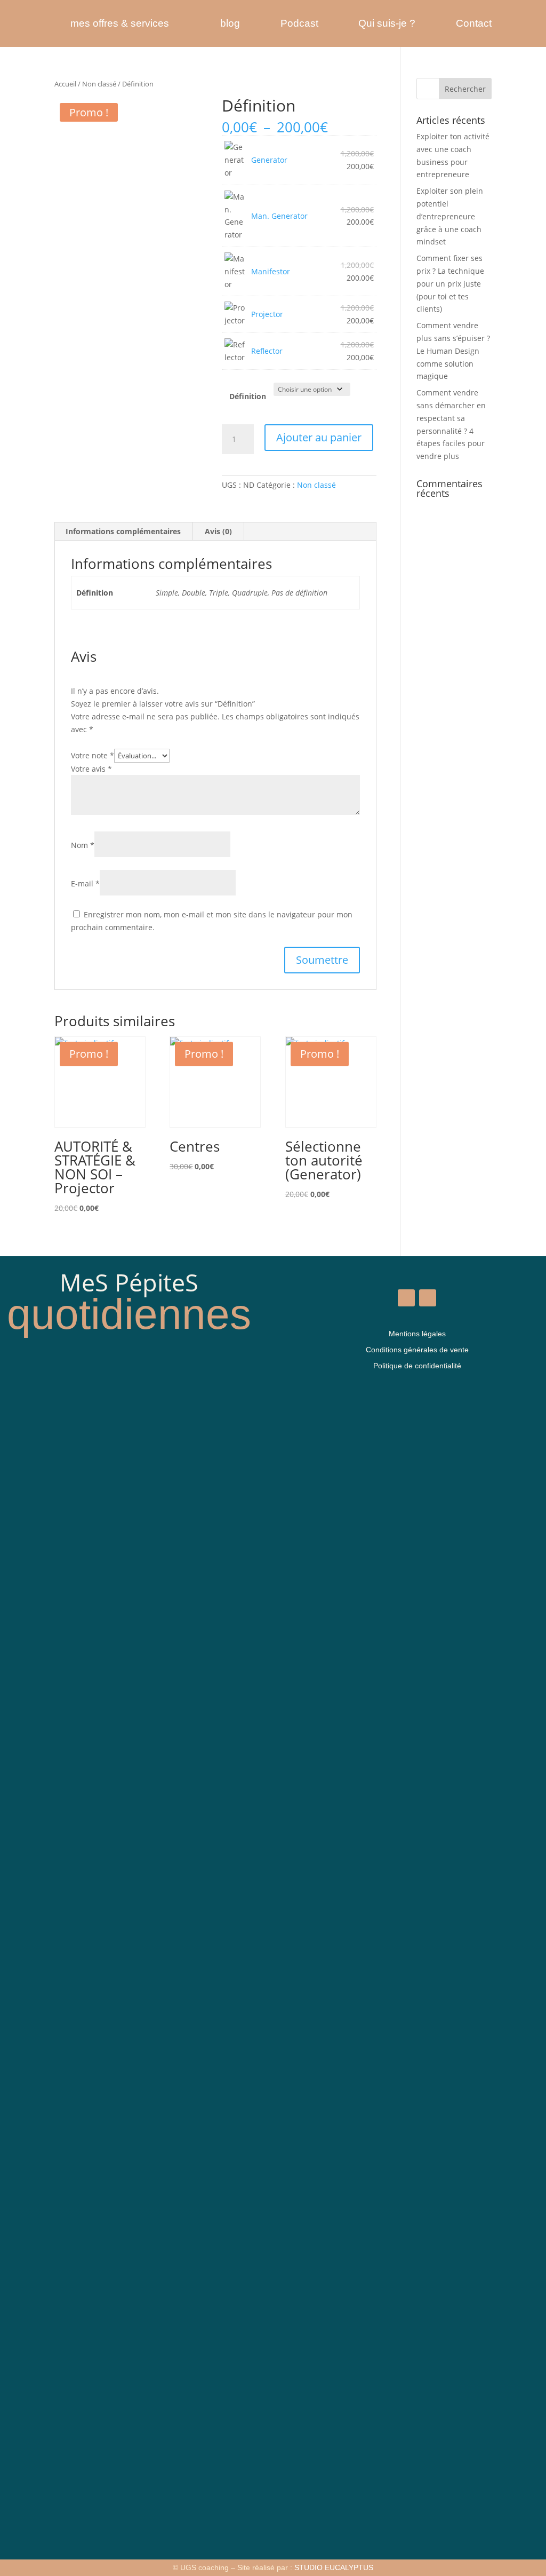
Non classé (99, 84)
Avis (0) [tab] (218, 531)
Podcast (299, 23)
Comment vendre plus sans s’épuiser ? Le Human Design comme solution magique (453, 351)
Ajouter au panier (319, 437)
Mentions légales (417, 1334)
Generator (269, 160)
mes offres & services (120, 23)
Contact (474, 23)
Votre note (93, 755)
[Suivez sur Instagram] (428, 1298)
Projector (267, 314)
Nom (83, 845)
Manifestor (271, 271)
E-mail (85, 883)
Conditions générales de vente (417, 1350)
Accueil (65, 84)
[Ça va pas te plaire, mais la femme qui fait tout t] (129, 1659)
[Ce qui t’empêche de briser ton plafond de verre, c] (219, 1894)
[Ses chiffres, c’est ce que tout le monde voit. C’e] (39, 1938)
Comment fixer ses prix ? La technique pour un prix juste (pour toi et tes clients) (450, 283)
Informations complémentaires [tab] (123, 531)
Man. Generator (279, 216)
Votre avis (91, 769)
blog (230, 23)
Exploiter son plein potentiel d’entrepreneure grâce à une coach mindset (450, 216)
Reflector (267, 351)
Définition (248, 396)
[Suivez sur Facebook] (406, 1298)
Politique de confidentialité (417, 1366)
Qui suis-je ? (387, 23)
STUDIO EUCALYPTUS (334, 2567)
